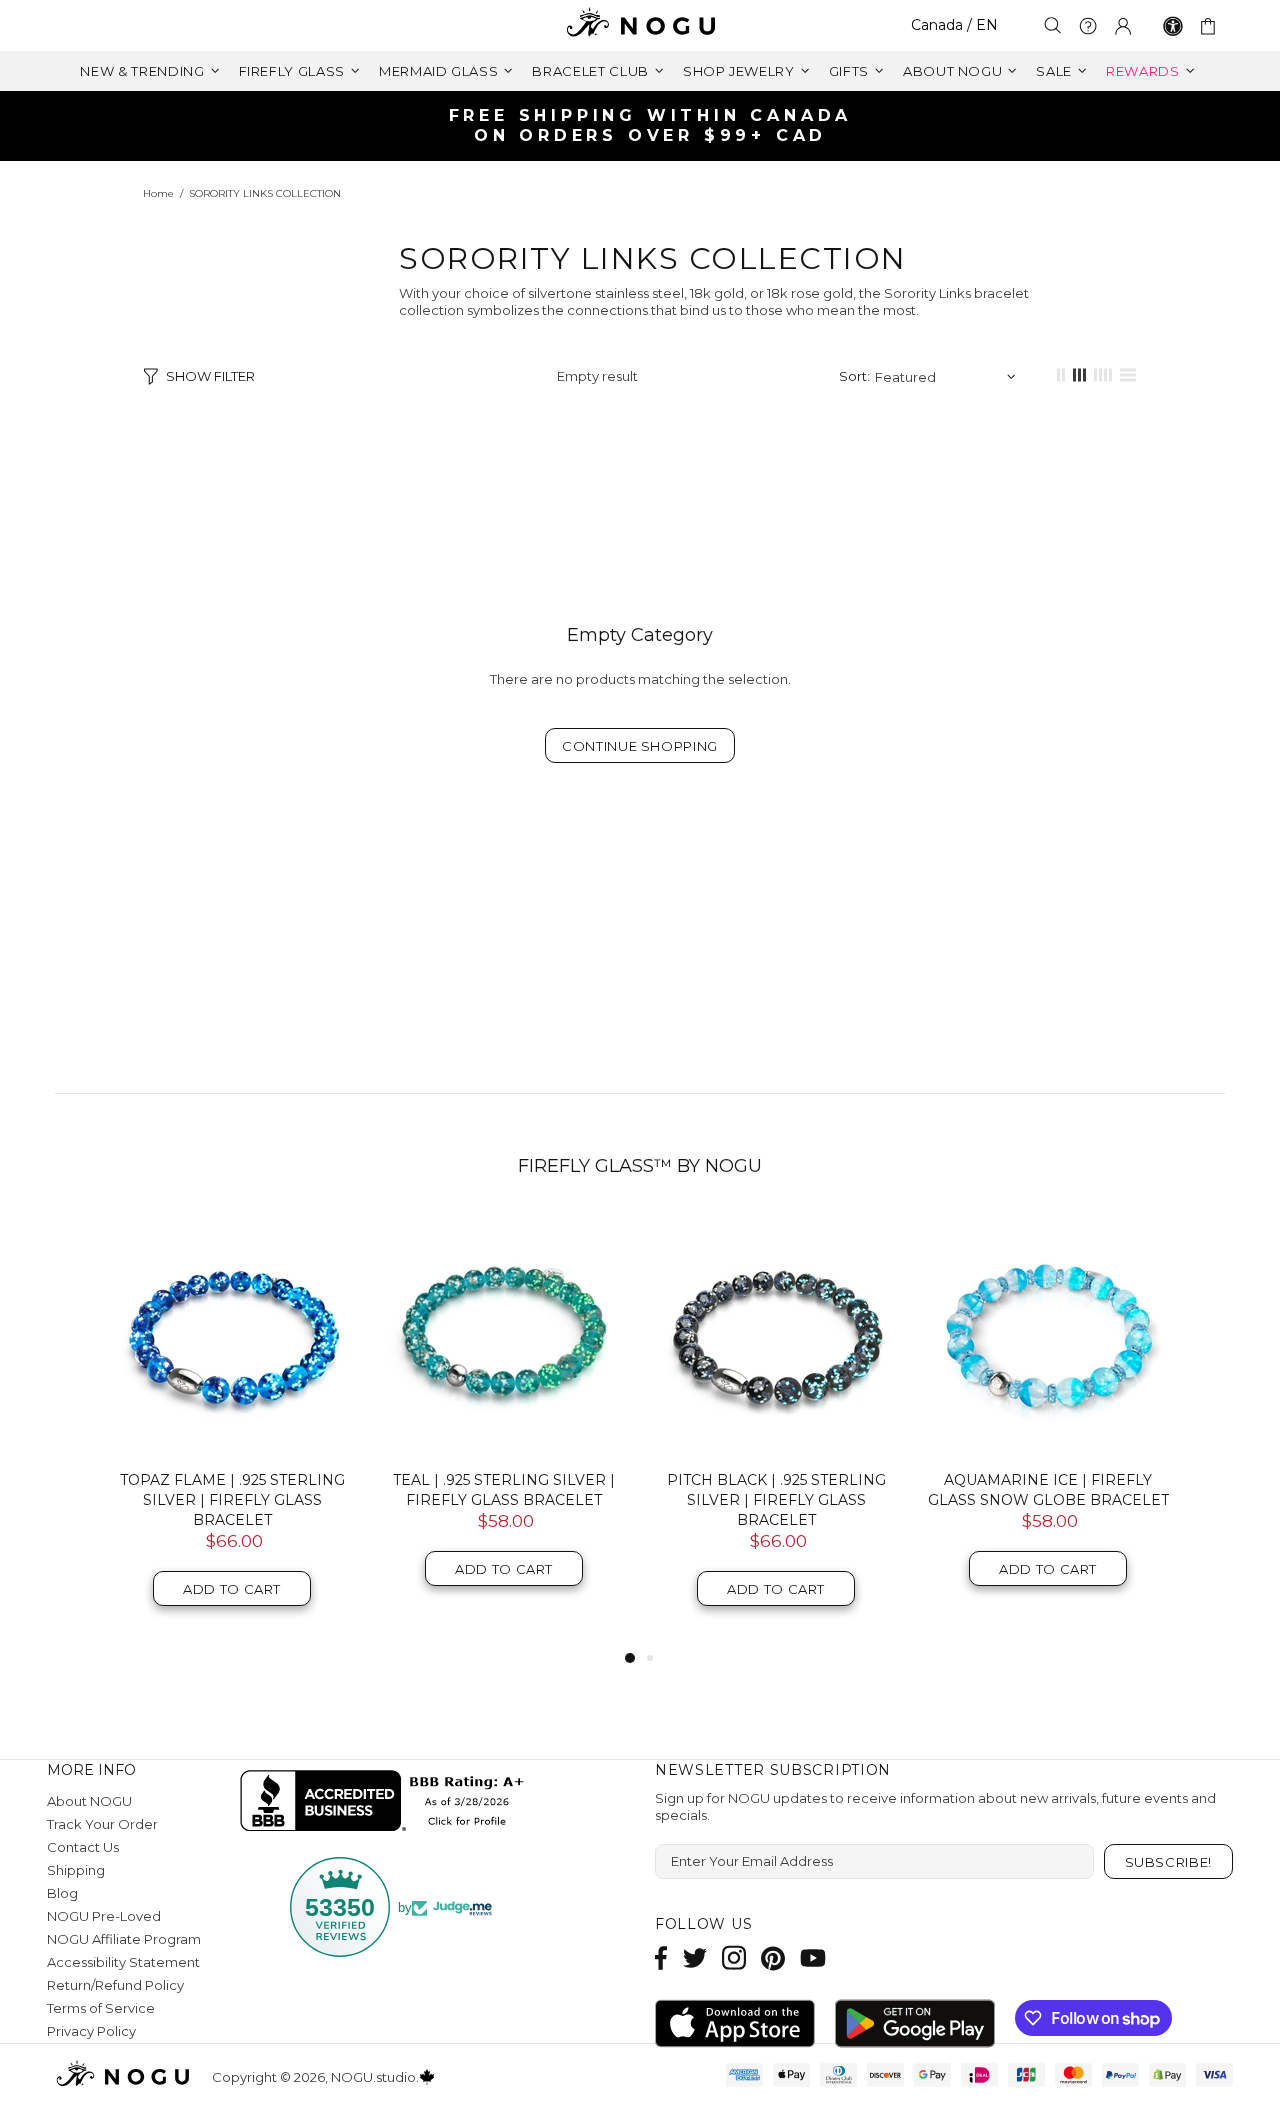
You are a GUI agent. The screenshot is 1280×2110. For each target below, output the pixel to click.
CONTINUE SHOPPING (640, 746)
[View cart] (1211, 26)
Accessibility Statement (123, 1962)
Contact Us (83, 1847)
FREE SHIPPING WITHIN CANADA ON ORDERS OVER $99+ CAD (651, 125)
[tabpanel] (232, 1429)
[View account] (1123, 26)
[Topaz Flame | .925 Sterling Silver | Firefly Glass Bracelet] (232, 1334)
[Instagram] (734, 1957)
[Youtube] (813, 1957)
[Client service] (1088, 26)
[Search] (1053, 25)
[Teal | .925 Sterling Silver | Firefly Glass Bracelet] (504, 1334)
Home (158, 193)
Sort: (854, 376)
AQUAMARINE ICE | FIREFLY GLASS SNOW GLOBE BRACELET (1048, 1490)
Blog (62, 1893)
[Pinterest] (773, 1957)
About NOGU (89, 1801)
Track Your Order (102, 1824)
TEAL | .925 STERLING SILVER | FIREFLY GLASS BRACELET (504, 1490)
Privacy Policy (91, 2031)
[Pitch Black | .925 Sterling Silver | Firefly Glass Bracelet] (776, 1334)
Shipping (76, 1870)
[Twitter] (695, 1957)
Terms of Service (101, 2008)
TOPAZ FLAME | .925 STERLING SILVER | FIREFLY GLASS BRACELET (232, 1500)
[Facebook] (661, 1957)
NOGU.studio (640, 25)
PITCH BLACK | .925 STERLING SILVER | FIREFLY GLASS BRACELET (776, 1500)
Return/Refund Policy (115, 1985)
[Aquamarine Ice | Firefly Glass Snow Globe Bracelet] (1048, 1334)
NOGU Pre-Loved (104, 1916)
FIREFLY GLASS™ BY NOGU (640, 1166)
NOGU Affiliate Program (124, 1939)
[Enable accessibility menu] (1173, 26)
